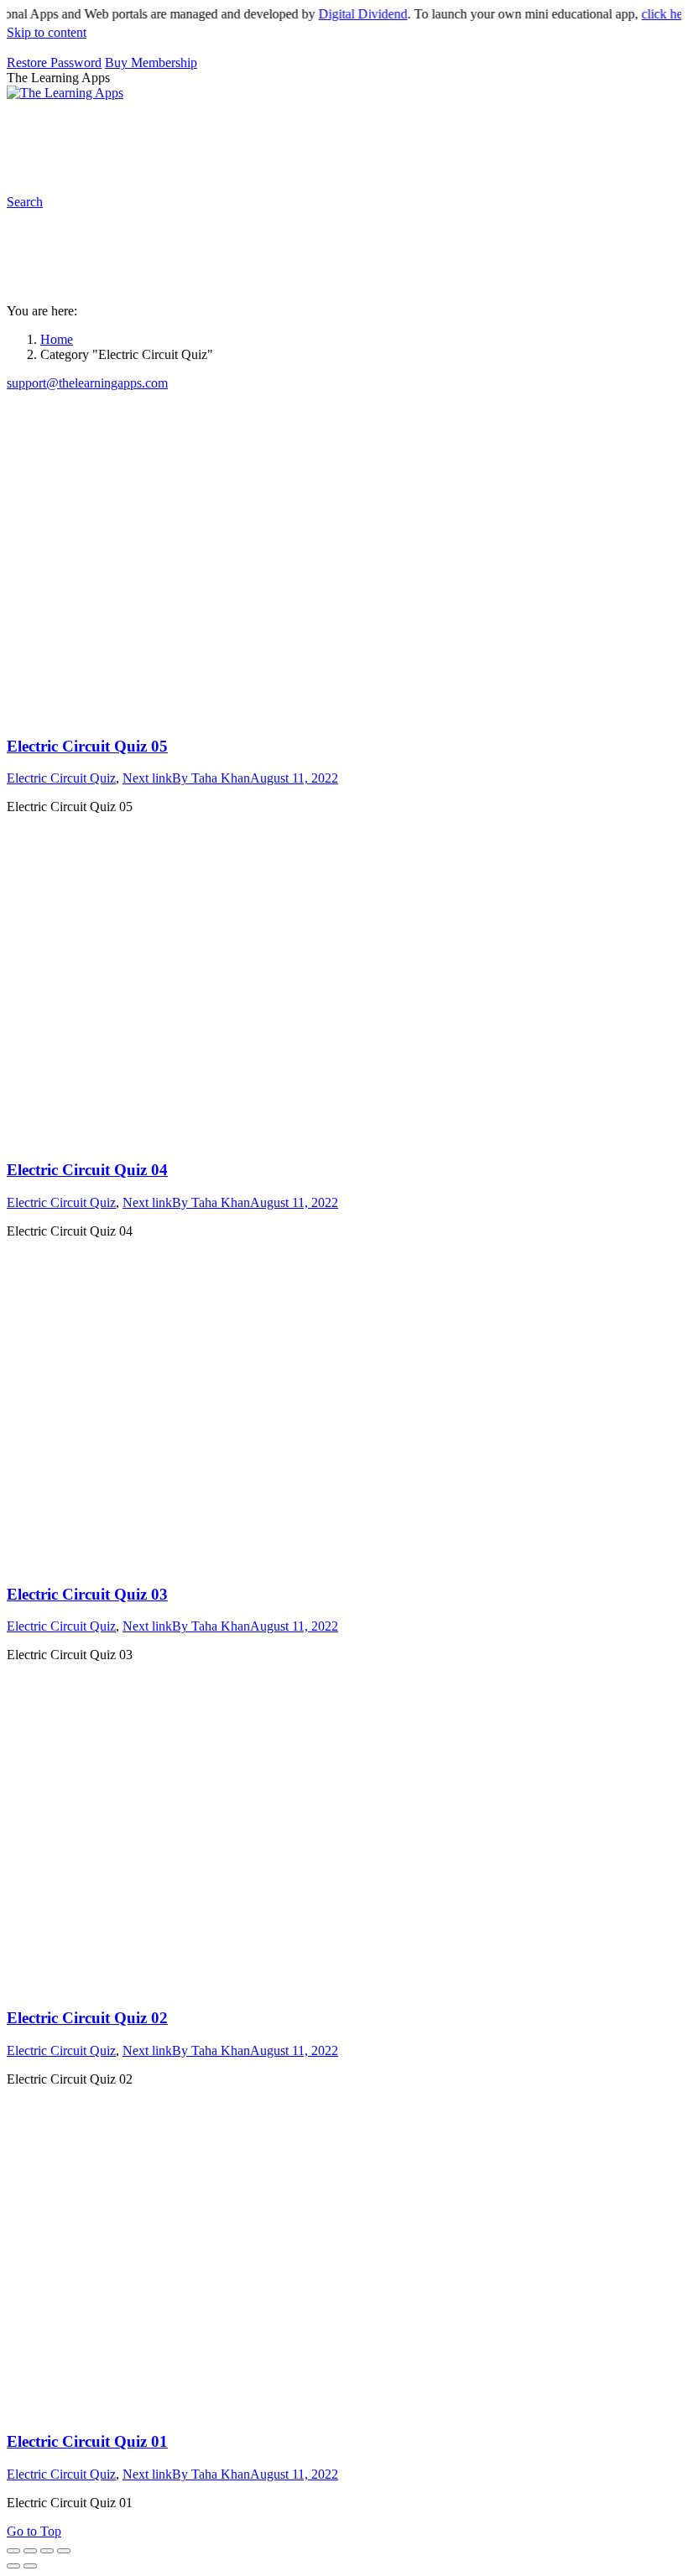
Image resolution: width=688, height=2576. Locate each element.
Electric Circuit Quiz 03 (87, 1594)
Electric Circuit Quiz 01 (87, 2441)
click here (649, 14)
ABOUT (376, 130)
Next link (147, 778)
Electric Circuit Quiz (61, 778)
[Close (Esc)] (13, 2551)
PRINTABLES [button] (146, 130)
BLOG (446, 130)
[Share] (30, 2551)
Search (234, 164)
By (211, 778)
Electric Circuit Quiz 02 (87, 2018)
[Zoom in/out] (64, 2551)
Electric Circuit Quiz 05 (87, 746)
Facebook (179, 164)
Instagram (640, 130)
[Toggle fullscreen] (47, 2551)
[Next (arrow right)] (30, 2566)
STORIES (315, 130)
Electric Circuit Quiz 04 (87, 1170)
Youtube (68, 164)
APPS (63, 130)
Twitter (122, 164)
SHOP (510, 130)
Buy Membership (151, 62)
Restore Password (54, 62)
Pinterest (579, 130)
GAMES (236, 130)
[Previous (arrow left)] (13, 2566)
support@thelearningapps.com (87, 383)
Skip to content (47, 32)
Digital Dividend (345, 14)
